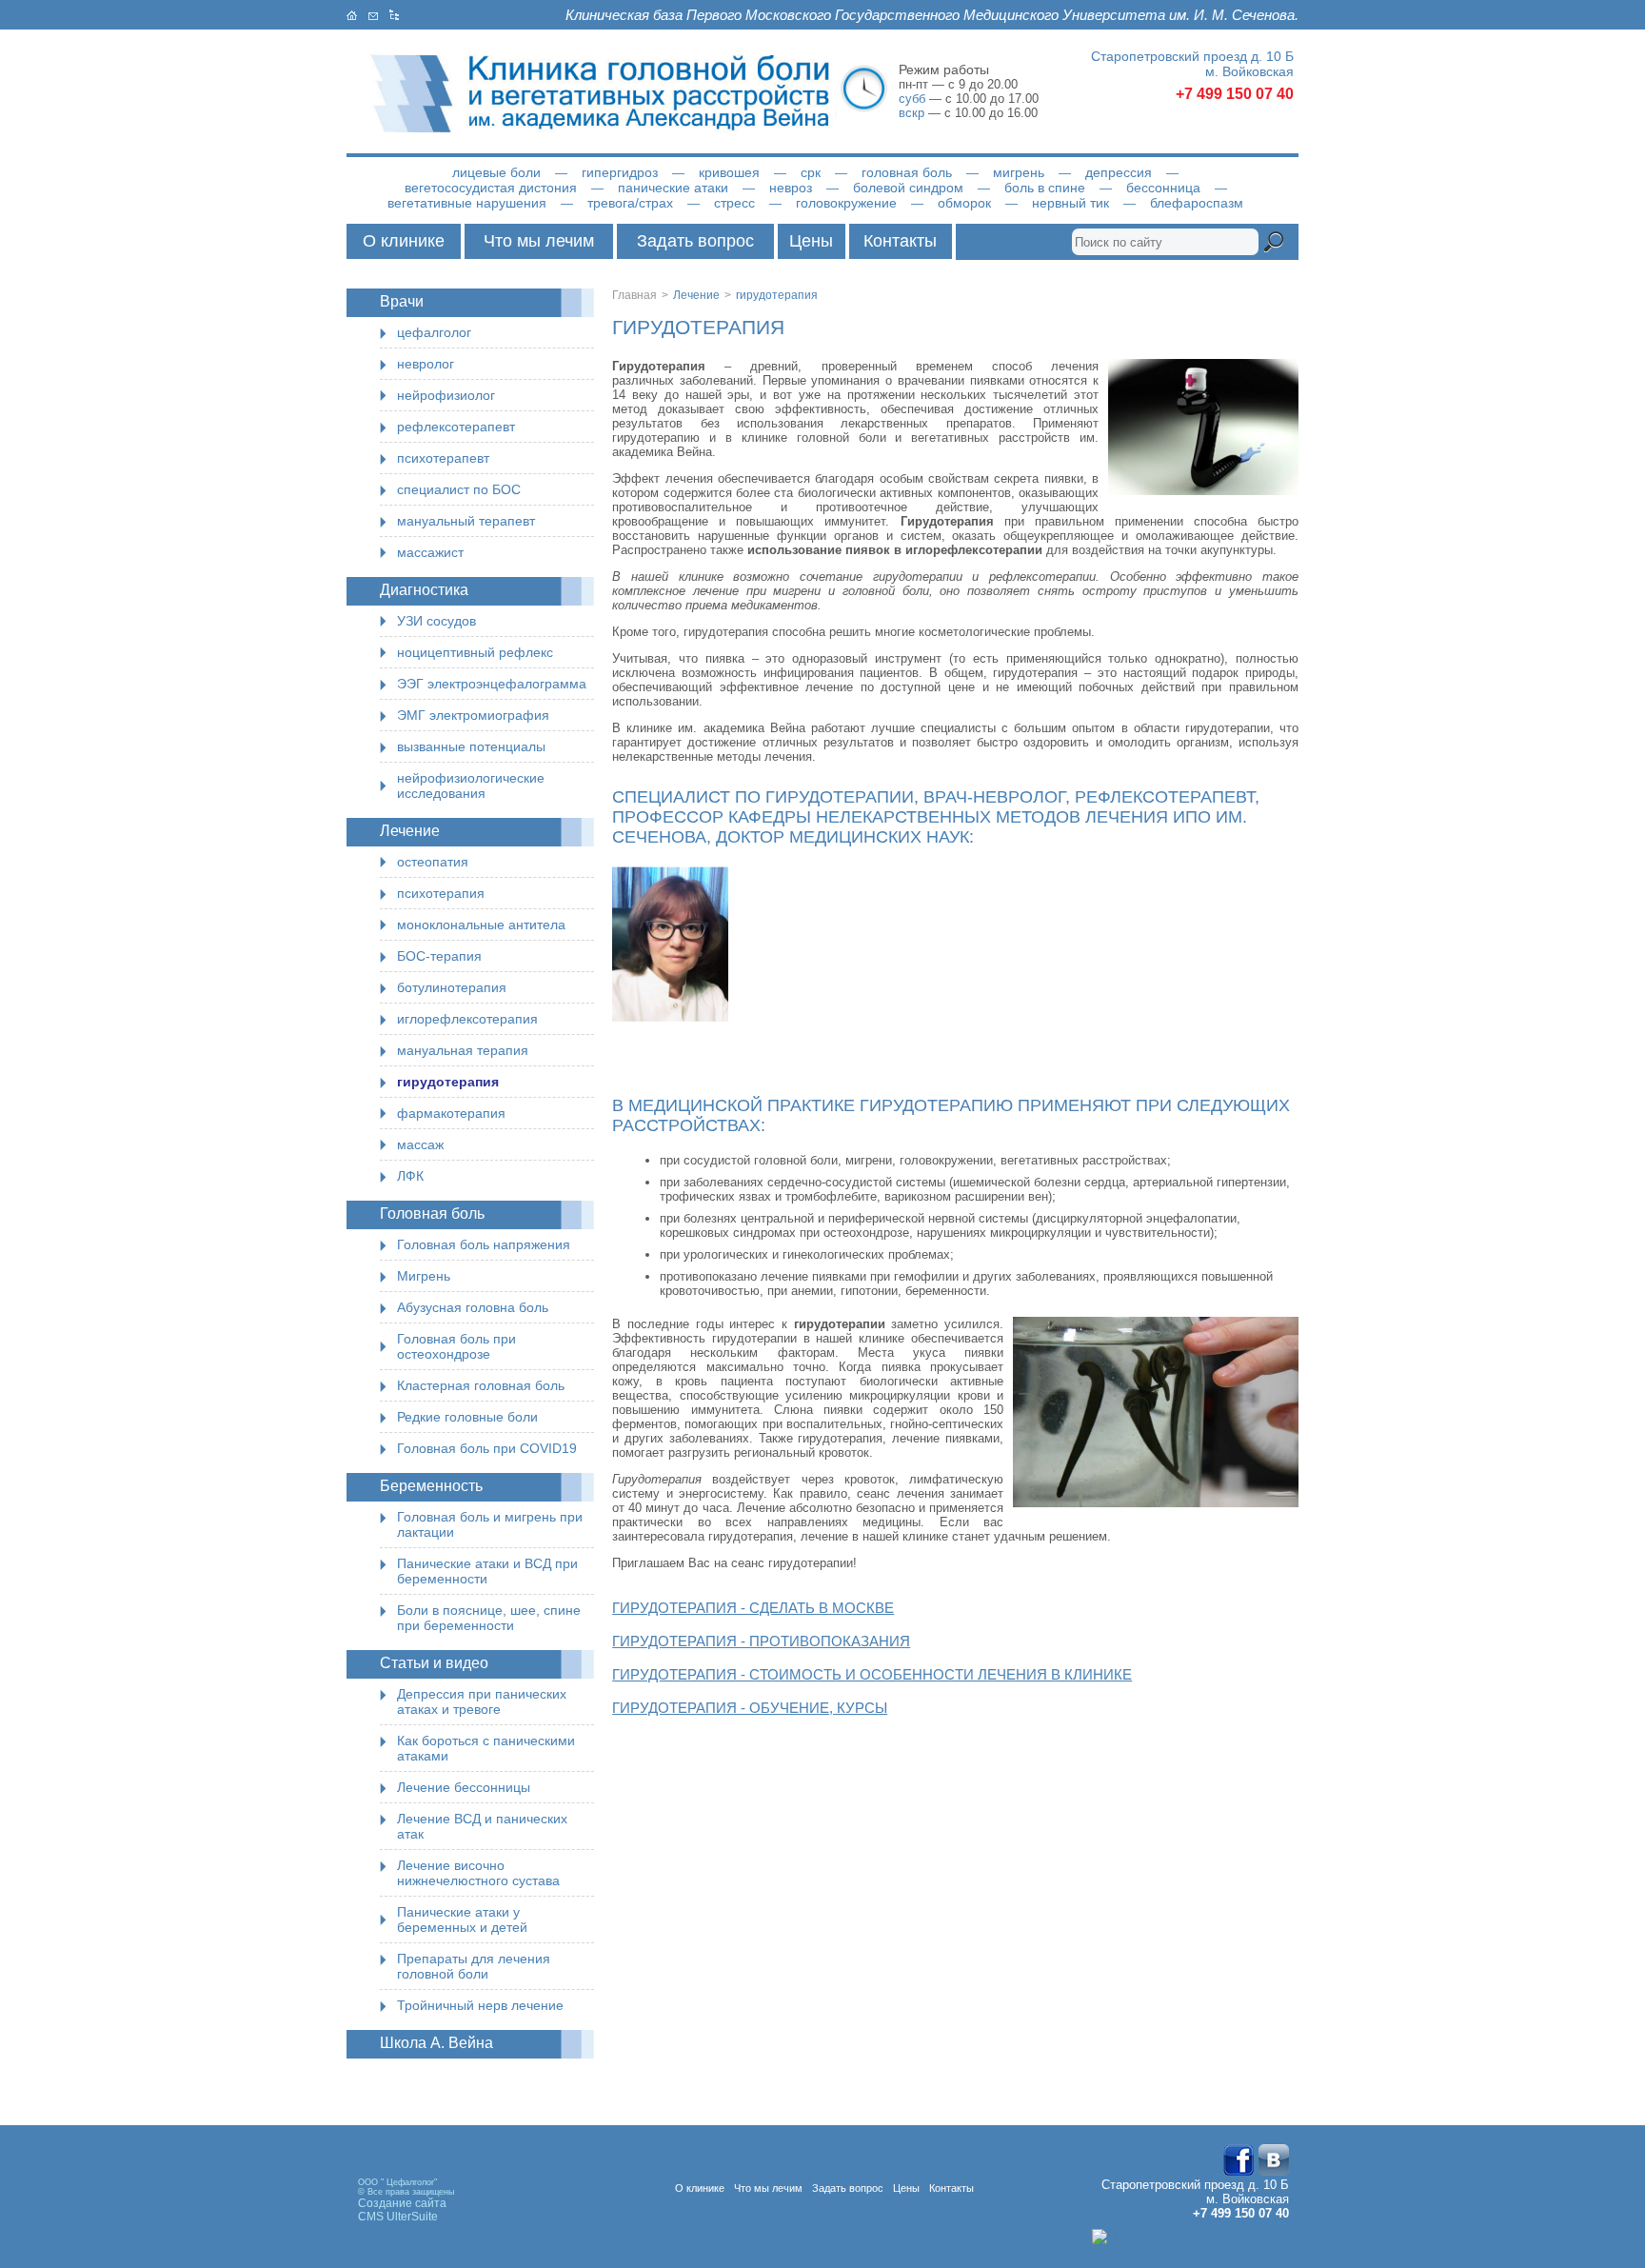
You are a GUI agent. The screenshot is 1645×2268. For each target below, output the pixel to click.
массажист (430, 552)
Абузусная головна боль (473, 1307)
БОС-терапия (439, 956)
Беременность (431, 1486)
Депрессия (1119, 172)
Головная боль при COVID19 (487, 1448)
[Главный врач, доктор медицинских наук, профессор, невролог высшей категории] (670, 874)
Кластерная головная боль (481, 1385)
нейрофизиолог (446, 395)
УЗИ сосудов (436, 621)
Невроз (791, 188)
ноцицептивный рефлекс (475, 652)
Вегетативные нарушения (467, 203)
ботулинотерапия (452, 987)
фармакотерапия (451, 1113)
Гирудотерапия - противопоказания (761, 1641)
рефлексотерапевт (456, 427)
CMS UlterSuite (398, 2217)
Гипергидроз (620, 172)
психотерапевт (443, 458)
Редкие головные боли (467, 1417)
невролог (426, 364)
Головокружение (846, 203)
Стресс (734, 203)
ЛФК (410, 1176)
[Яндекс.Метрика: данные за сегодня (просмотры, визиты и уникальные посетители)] (1147, 2237)
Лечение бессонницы (464, 1787)
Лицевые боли (496, 172)
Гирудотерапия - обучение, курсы (750, 1708)
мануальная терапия (463, 1050)
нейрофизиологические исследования (471, 786)
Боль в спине (1045, 188)
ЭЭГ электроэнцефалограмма (492, 684)
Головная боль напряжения (484, 1244)
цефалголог (434, 332)
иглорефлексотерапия (467, 1019)
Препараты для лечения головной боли (474, 1966)
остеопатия (433, 862)
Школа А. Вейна (436, 2043)
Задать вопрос (695, 241)
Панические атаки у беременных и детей (462, 1920)
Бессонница (1163, 188)
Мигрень (1019, 172)
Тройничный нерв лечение (480, 2005)
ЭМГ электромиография (473, 715)
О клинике (404, 241)
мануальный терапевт (466, 521)
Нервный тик (1070, 203)
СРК (811, 172)
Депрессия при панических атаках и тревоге (482, 1701)
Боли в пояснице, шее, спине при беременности (489, 1618)
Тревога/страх (630, 203)
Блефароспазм (1197, 203)
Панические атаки (673, 188)
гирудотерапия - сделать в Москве (753, 1608)
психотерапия (441, 893)
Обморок (964, 203)
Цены (811, 241)
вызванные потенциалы (471, 746)
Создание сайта (402, 2203)
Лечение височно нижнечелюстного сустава (478, 1873)
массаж (420, 1144)
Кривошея (729, 172)
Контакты (900, 241)
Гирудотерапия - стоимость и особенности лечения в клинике (872, 1674)
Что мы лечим (539, 241)
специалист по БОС (459, 489)
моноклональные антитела (481, 925)
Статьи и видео (434, 1663)
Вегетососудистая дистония (491, 188)
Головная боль (907, 172)
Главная (634, 295)
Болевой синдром (908, 188)
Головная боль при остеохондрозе (456, 1346)
